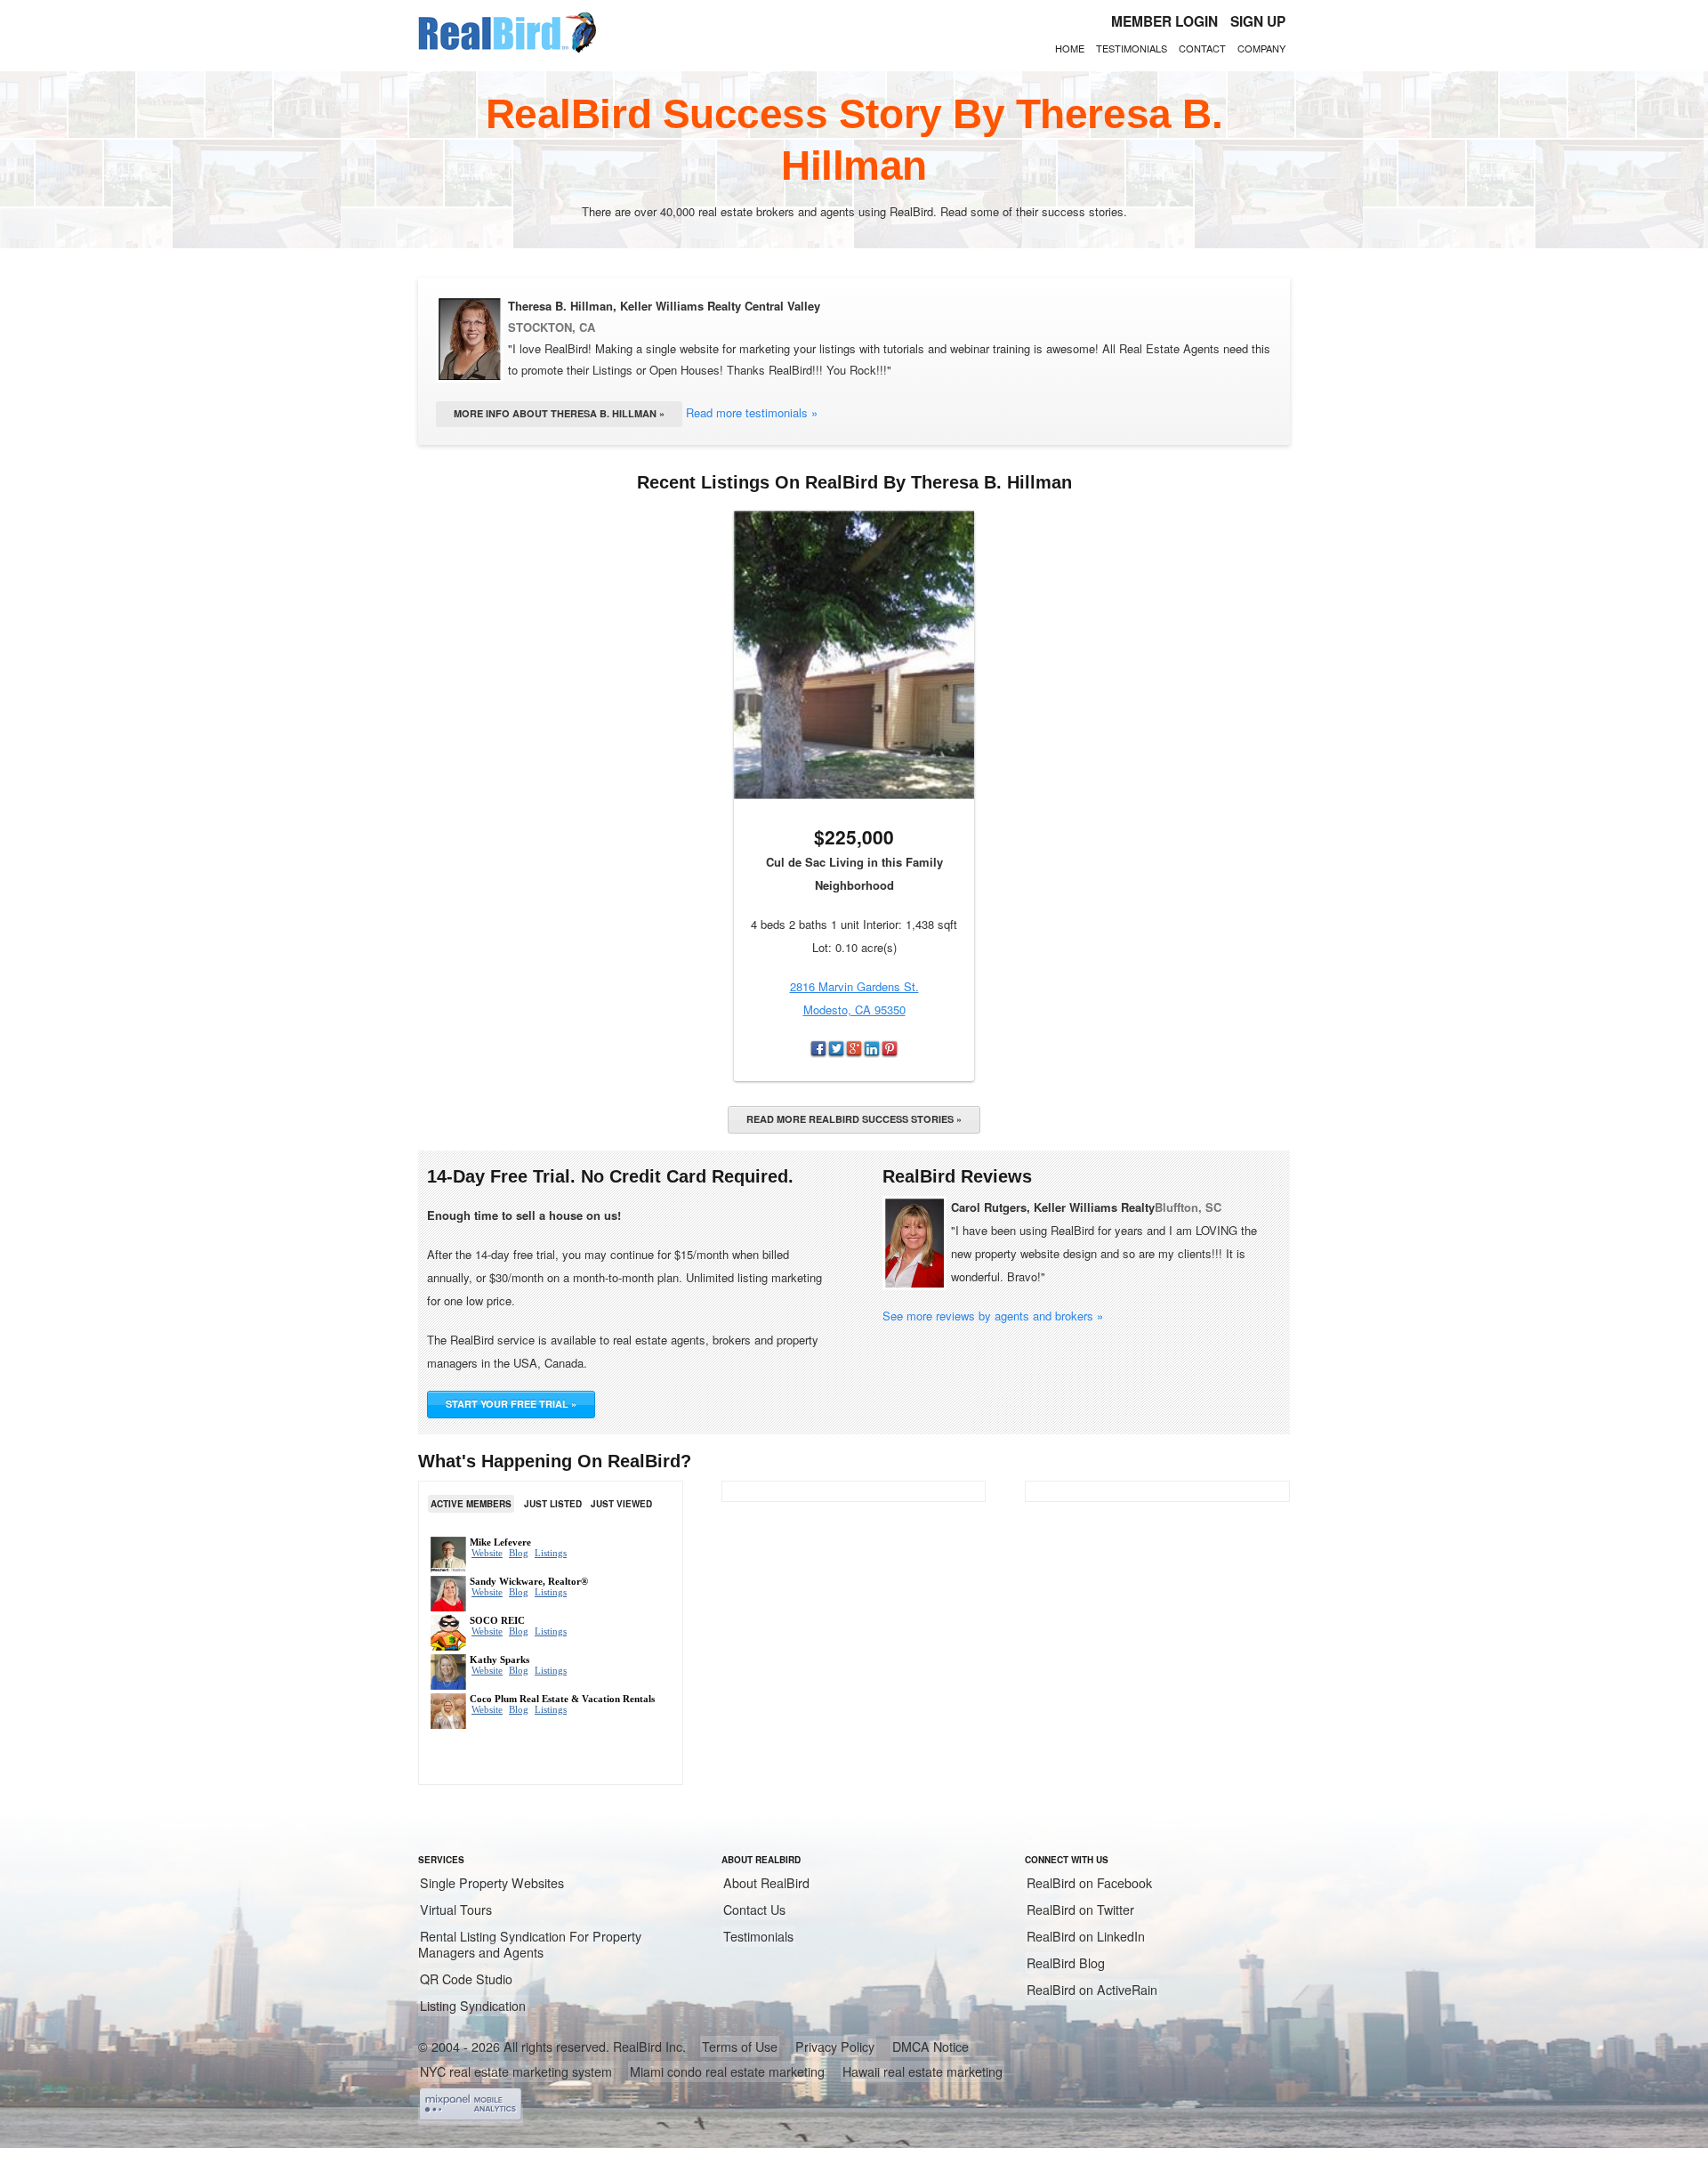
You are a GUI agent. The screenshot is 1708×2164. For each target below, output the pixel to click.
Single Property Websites (492, 1883)
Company (1261, 48)
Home (1070, 48)
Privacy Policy (835, 2047)
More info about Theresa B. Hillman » (559, 413)
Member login (1164, 21)
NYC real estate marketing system (516, 2071)
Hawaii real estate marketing (922, 2071)
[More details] (854, 655)
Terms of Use (740, 2047)
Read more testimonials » (752, 412)
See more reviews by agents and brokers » (993, 1316)
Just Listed (553, 1504)
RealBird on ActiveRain (1092, 1990)
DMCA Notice (931, 2047)
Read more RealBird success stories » (854, 1119)
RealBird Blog (1066, 1963)
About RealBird (766, 1883)
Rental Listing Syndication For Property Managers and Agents (530, 1944)
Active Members (471, 1504)
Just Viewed (621, 1504)
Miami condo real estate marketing (727, 2071)
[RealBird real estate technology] (507, 50)
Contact (1202, 48)
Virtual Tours (456, 1910)
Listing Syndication (473, 2006)
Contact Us (754, 1910)
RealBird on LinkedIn (1086, 1936)
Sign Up (1258, 21)
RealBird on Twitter (1080, 1910)
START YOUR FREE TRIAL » (511, 1404)
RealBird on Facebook (1089, 1883)
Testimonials (1132, 48)
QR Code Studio (466, 1979)
